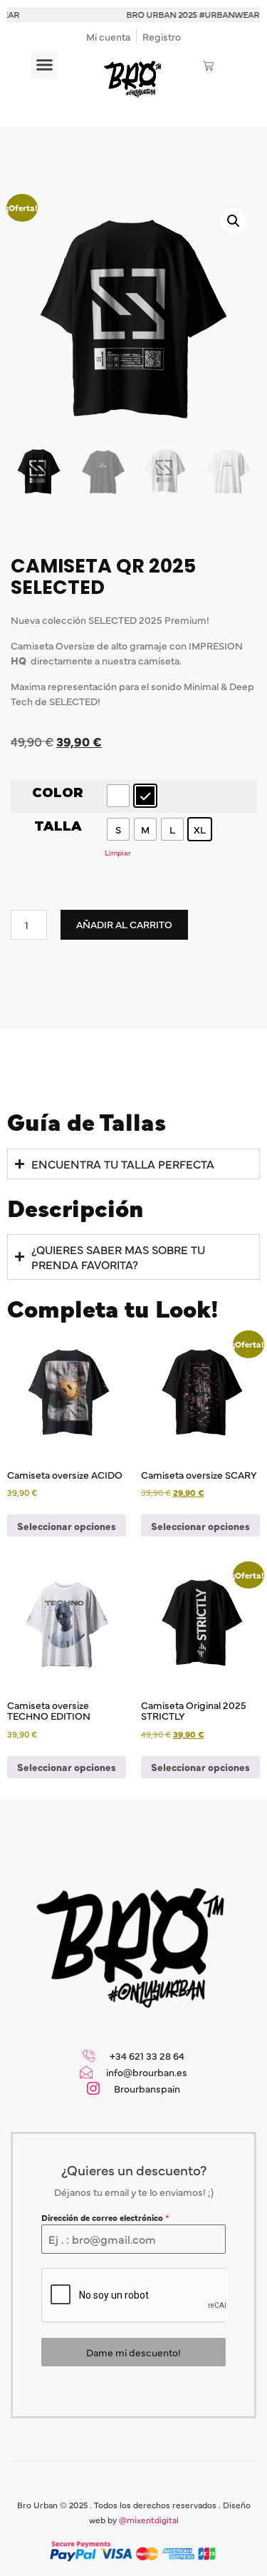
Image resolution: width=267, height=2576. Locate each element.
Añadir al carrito (124, 924)
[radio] (118, 796)
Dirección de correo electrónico (105, 2217)
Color (58, 794)
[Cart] (208, 66)
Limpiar (118, 852)
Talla (58, 827)
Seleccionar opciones (67, 1526)
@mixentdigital (149, 2520)
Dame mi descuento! (133, 2352)
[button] (45, 65)
